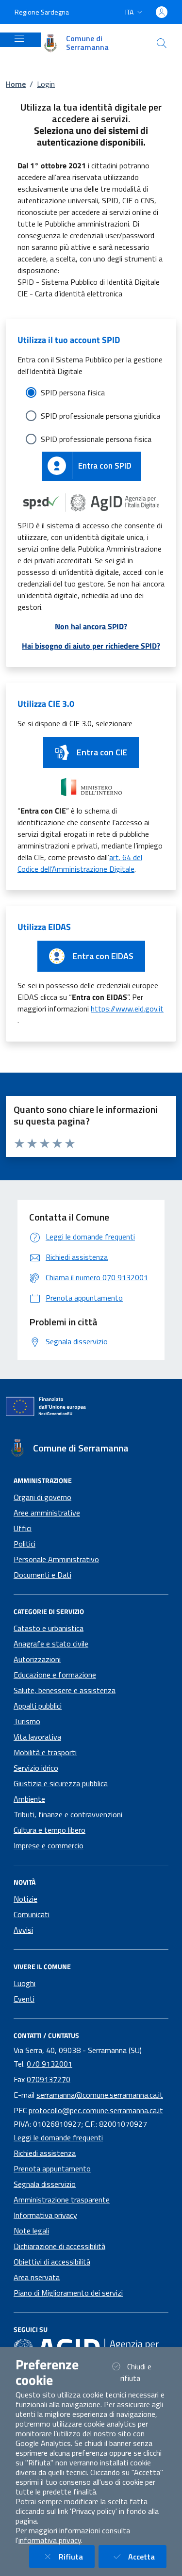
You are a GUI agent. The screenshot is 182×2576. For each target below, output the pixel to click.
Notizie (25, 1899)
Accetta (147, 2556)
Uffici (23, 1528)
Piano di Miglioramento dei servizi (68, 2293)
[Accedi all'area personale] (162, 12)
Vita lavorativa (37, 1737)
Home (16, 84)
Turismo (27, 1721)
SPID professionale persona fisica (96, 439)
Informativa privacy (45, 2215)
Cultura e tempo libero (50, 1830)
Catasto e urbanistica (49, 1628)
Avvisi (23, 1930)
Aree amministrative (47, 1513)
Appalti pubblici (38, 1706)
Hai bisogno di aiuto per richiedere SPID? (91, 646)
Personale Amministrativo (56, 1559)
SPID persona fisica (73, 392)
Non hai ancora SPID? (91, 626)
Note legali (31, 2231)
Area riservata (37, 2277)
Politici (25, 1544)
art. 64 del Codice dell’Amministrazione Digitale (80, 863)
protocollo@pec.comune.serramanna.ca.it (96, 2110)
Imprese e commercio (49, 1845)
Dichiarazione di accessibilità (59, 2246)
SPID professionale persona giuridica (100, 416)
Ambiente (29, 1799)
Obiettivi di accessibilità (52, 2262)
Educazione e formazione (55, 1675)
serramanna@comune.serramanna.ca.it (100, 2095)
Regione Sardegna (42, 12)
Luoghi (25, 1983)
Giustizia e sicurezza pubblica (61, 1783)
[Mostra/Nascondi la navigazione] (19, 38)
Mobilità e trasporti (45, 1752)
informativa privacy (50, 2540)
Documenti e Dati (42, 1575)
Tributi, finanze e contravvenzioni (68, 1814)
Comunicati (32, 1914)
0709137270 (49, 2079)
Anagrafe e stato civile (51, 1644)
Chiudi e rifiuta (142, 2372)
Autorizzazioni (37, 1659)
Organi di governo (42, 1497)
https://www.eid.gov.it (127, 1009)
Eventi (24, 1999)
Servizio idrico (36, 1768)
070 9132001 (50, 2064)
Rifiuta (77, 2556)
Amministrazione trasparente (62, 2200)
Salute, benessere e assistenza (65, 1690)
